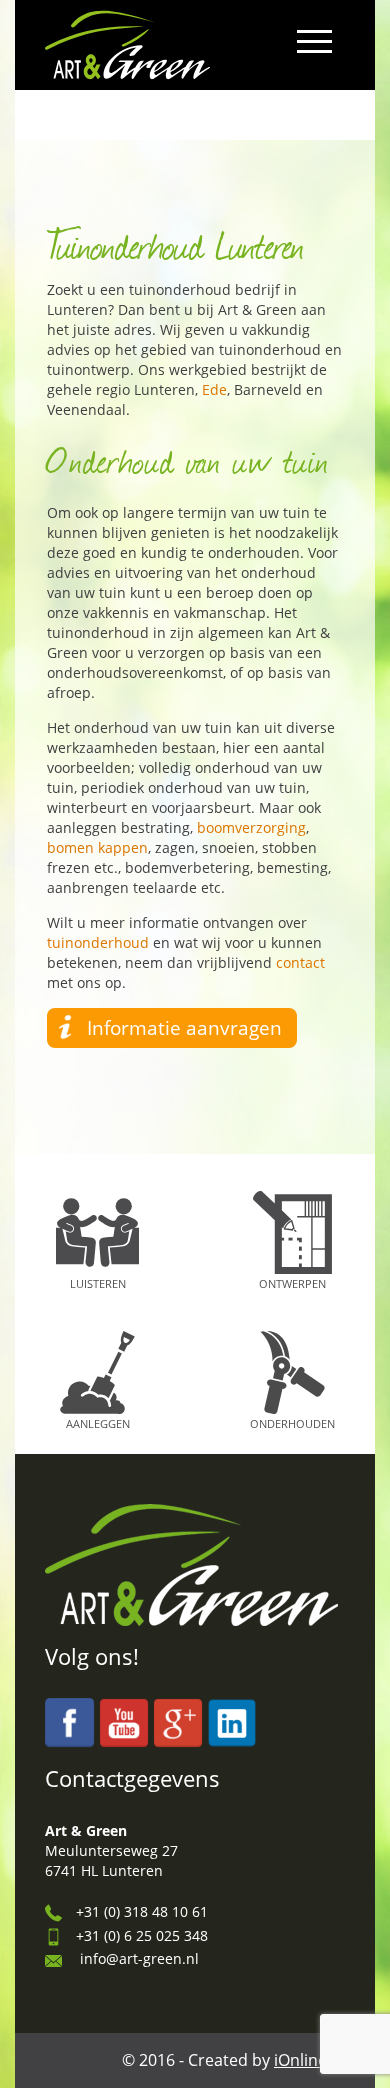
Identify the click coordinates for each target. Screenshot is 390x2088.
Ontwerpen (292, 1283)
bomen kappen (97, 847)
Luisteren (98, 1283)
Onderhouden (292, 1423)
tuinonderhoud (98, 942)
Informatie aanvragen (184, 1028)
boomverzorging (251, 827)
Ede (214, 389)
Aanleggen (98, 1423)
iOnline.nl (309, 2060)
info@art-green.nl (139, 1958)
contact (300, 962)
